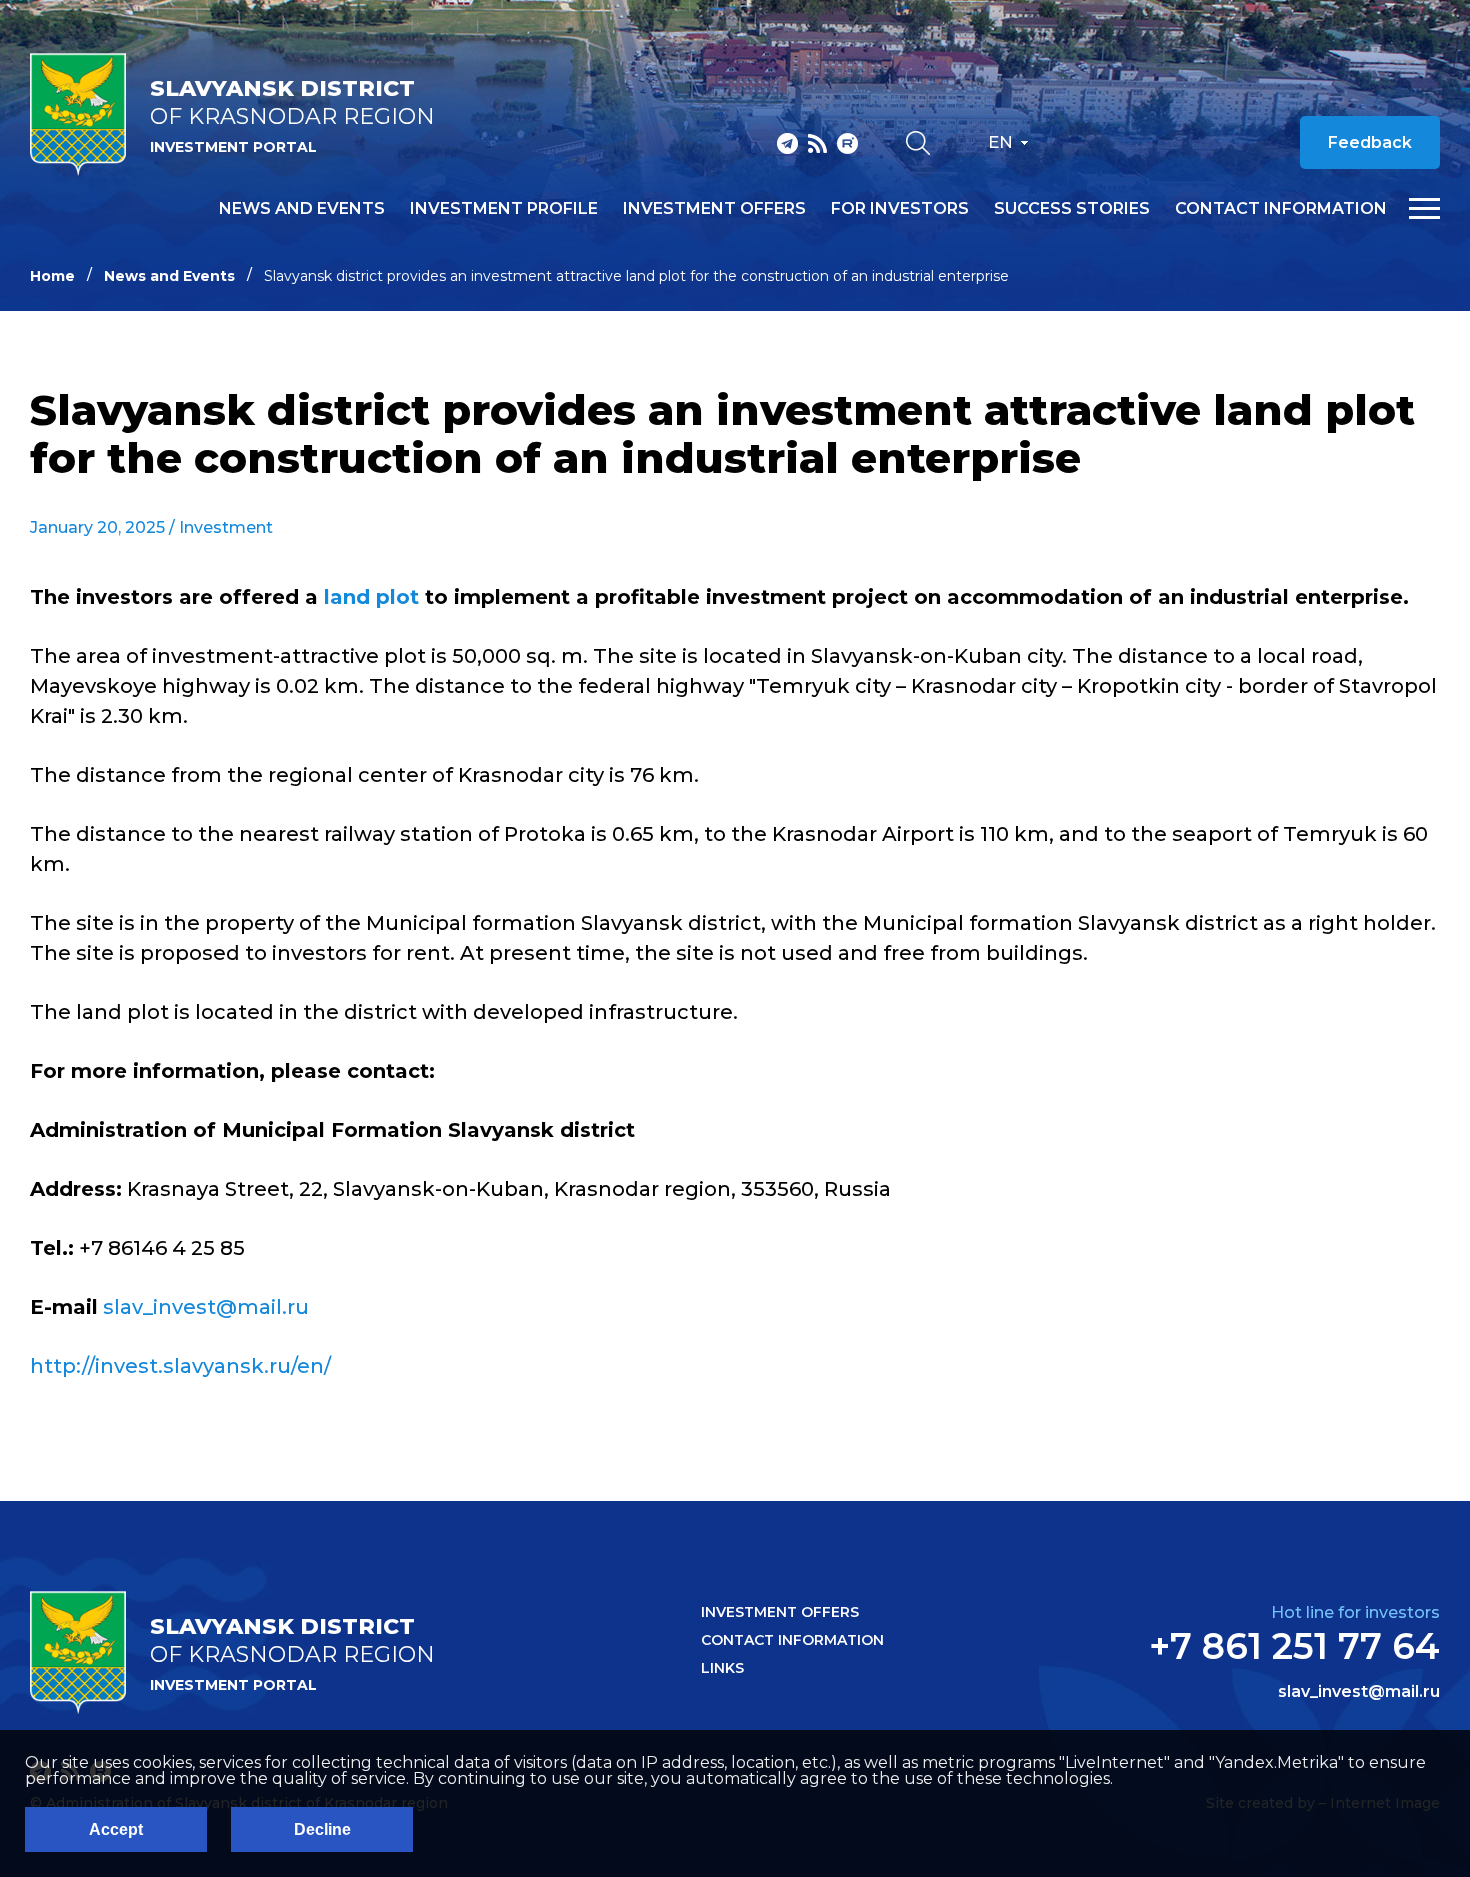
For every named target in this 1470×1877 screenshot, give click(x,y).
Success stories (1072, 209)
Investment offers (714, 209)
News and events (302, 209)
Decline (322, 1829)
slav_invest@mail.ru (206, 1307)
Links (722, 1668)
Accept (116, 1829)
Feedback (1370, 142)
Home (52, 276)
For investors (900, 209)
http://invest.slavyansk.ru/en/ (180, 1366)
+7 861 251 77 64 (1294, 1646)
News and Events (169, 276)
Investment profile (504, 209)
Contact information (1281, 209)
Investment (226, 527)
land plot (371, 597)
